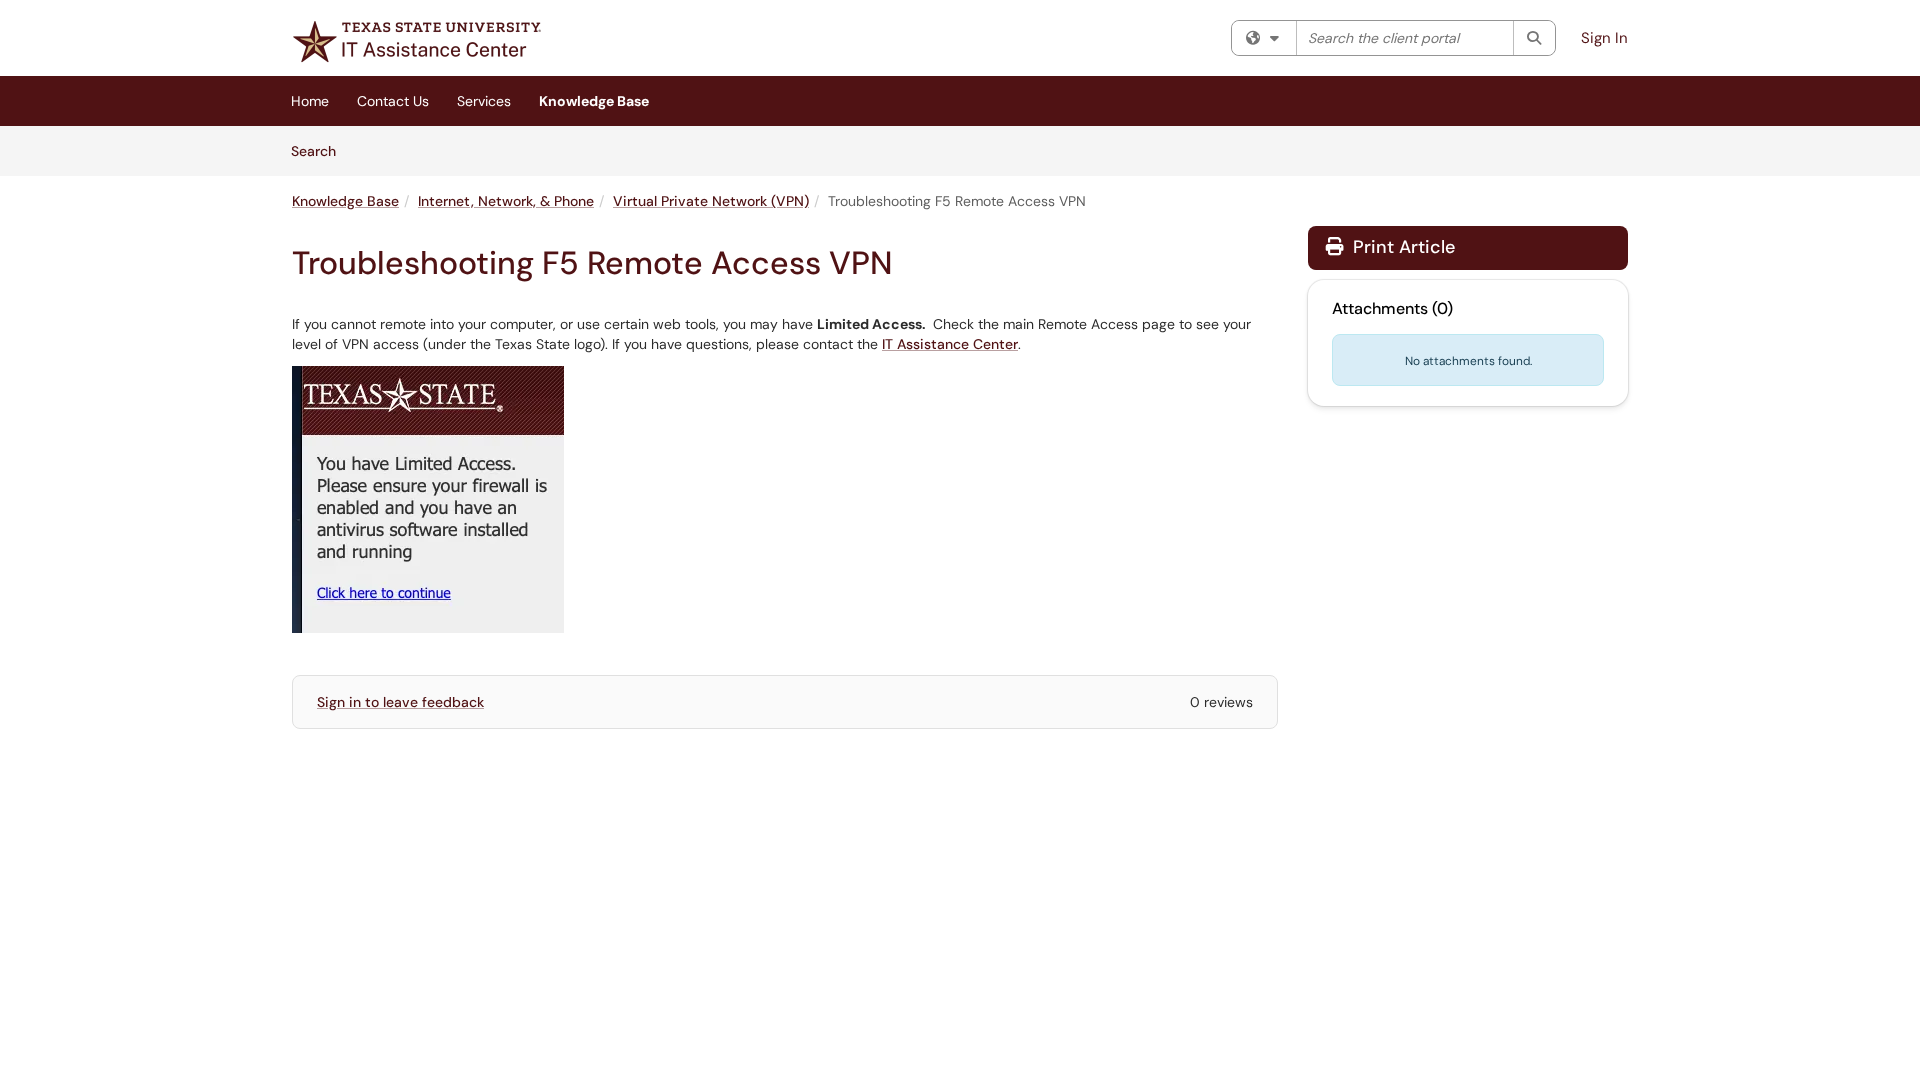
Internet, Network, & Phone (506, 201)
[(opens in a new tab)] (417, 41)
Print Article (1401, 247)
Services (484, 101)
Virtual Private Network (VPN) (711, 201)
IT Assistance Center (950, 344)
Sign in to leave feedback (400, 702)
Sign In (1604, 38)
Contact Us (393, 101)
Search (320, 150)
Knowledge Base (594, 101)
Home (310, 101)
